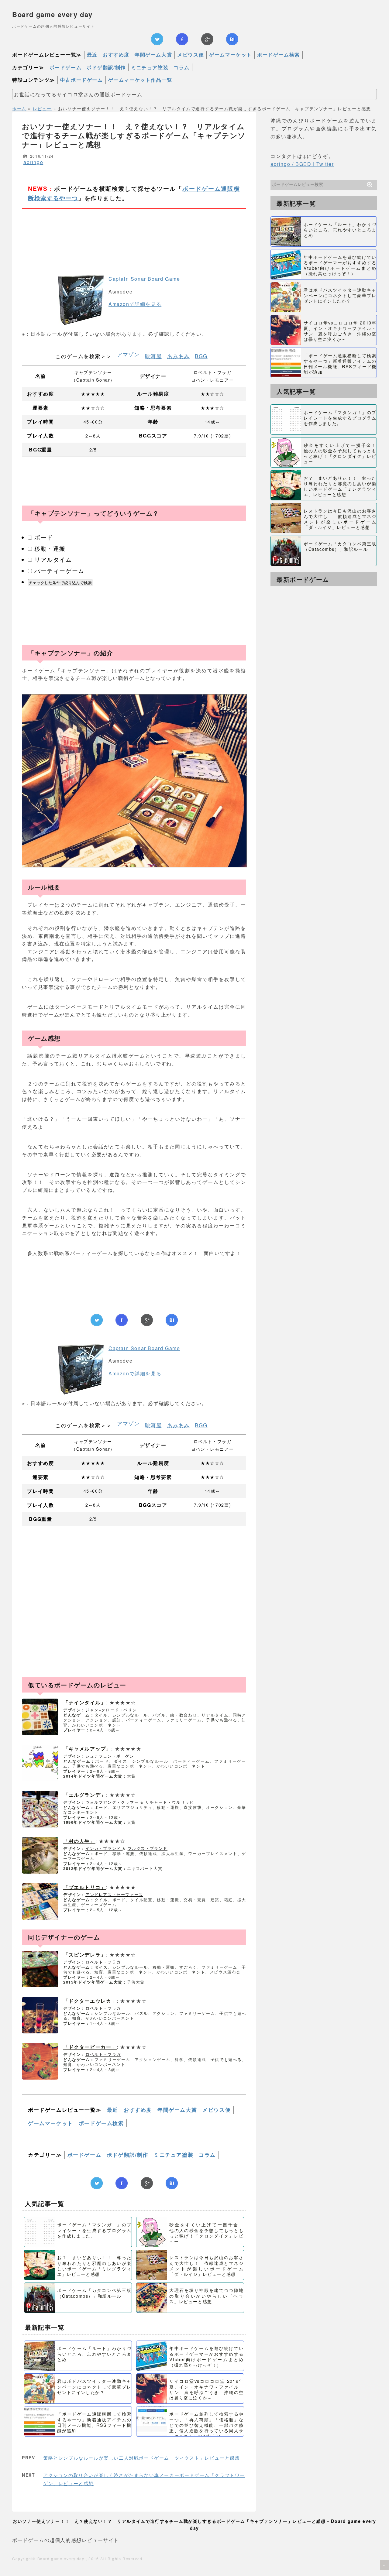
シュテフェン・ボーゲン (110, 1756)
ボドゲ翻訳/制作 (106, 67)
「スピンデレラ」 (85, 1955)
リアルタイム (53, 559)
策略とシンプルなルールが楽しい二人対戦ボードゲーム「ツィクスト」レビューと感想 (141, 2458)
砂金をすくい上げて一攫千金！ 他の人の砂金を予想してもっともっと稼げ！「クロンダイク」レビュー (209, 2233)
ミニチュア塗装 (150, 67)
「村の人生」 (79, 1841)
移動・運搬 (50, 548)
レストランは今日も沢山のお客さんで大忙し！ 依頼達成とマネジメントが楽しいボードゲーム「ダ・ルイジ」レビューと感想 (206, 2266)
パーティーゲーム (59, 570)
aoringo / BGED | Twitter (302, 164)
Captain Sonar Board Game (144, 279)
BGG (201, 356)
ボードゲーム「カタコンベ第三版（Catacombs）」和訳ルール (94, 2293)
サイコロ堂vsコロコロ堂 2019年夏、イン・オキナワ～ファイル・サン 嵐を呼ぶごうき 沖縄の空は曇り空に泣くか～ (206, 2389)
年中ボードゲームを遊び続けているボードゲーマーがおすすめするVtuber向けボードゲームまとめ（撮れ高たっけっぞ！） (206, 2356)
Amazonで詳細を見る (135, 304)
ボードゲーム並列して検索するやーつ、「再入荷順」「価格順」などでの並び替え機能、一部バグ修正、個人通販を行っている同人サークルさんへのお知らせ (206, 2425)
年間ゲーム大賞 (153, 55)
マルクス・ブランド (148, 1848)
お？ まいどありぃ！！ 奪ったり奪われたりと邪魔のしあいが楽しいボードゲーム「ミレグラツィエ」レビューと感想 (94, 2266)
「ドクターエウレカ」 (90, 2001)
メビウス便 (191, 55)
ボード (44, 537)
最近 (92, 55)
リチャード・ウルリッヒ (170, 1802)
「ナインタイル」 (85, 1702)
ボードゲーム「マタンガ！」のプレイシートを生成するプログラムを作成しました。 (94, 2230)
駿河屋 (153, 356)
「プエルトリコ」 (85, 1887)
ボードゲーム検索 (279, 55)
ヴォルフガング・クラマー (113, 1802)
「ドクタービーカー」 (90, 2047)
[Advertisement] (134, 232)
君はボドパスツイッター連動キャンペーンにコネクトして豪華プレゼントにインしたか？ (94, 2386)
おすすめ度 (116, 55)
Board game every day (52, 14)
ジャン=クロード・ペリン (111, 1710)
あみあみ (178, 356)
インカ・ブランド (104, 1848)
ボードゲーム (66, 67)
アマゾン (128, 354)
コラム (182, 67)
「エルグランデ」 (85, 1795)
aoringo (33, 162)
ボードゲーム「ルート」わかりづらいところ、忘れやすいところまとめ (94, 2353)
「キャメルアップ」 (87, 1749)
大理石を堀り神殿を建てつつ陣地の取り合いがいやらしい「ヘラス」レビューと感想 (206, 2295)
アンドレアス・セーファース (114, 1894)
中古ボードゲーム (82, 80)
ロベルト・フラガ (103, 1962)
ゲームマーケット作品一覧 (140, 80)
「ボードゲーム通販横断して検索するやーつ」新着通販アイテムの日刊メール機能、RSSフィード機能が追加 (94, 2422)
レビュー (42, 108)
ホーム (19, 108)
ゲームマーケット (231, 55)
